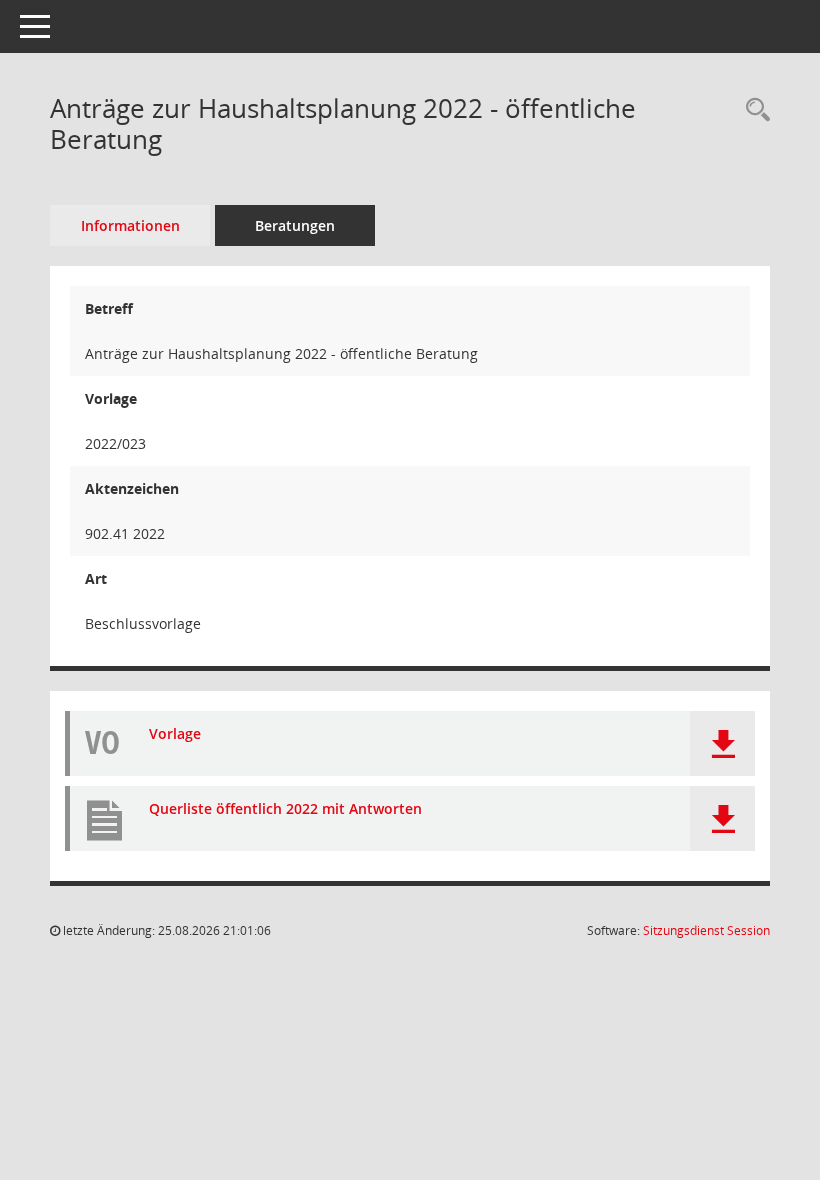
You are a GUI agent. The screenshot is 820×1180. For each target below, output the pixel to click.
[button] (722, 743)
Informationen (130, 225)
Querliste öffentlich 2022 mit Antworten (285, 809)
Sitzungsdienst (706, 930)
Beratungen (295, 225)
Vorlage (175, 734)
